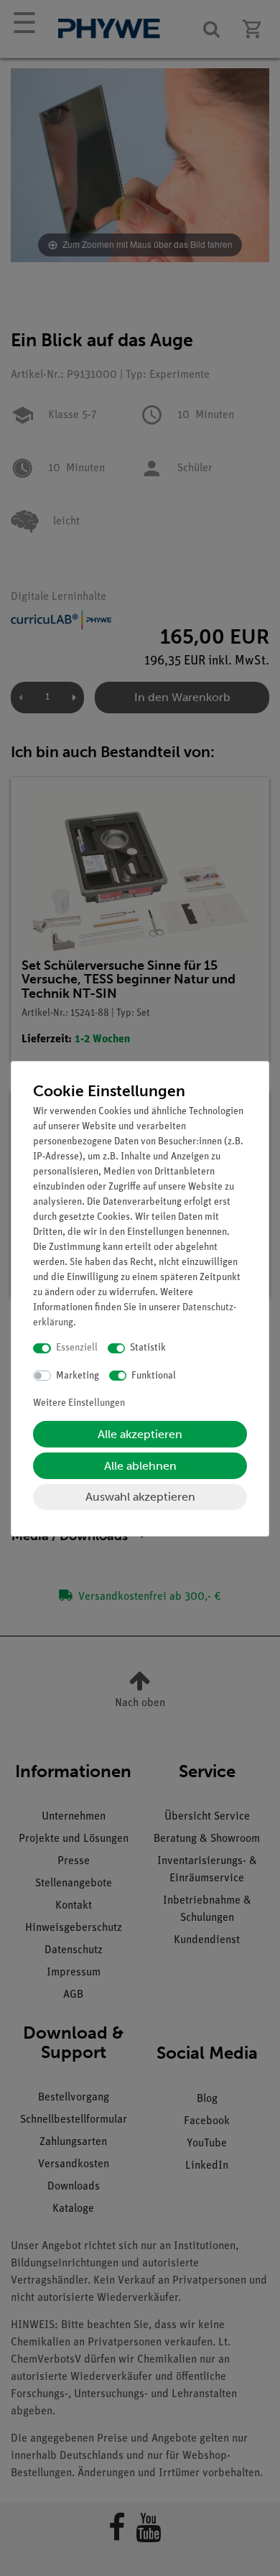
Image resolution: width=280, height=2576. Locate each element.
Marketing (78, 1376)
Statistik (148, 1348)
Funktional (154, 1376)
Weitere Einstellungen (79, 1403)
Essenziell (77, 1348)
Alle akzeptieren (140, 1434)
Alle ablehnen (140, 1466)
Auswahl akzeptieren (140, 1497)
